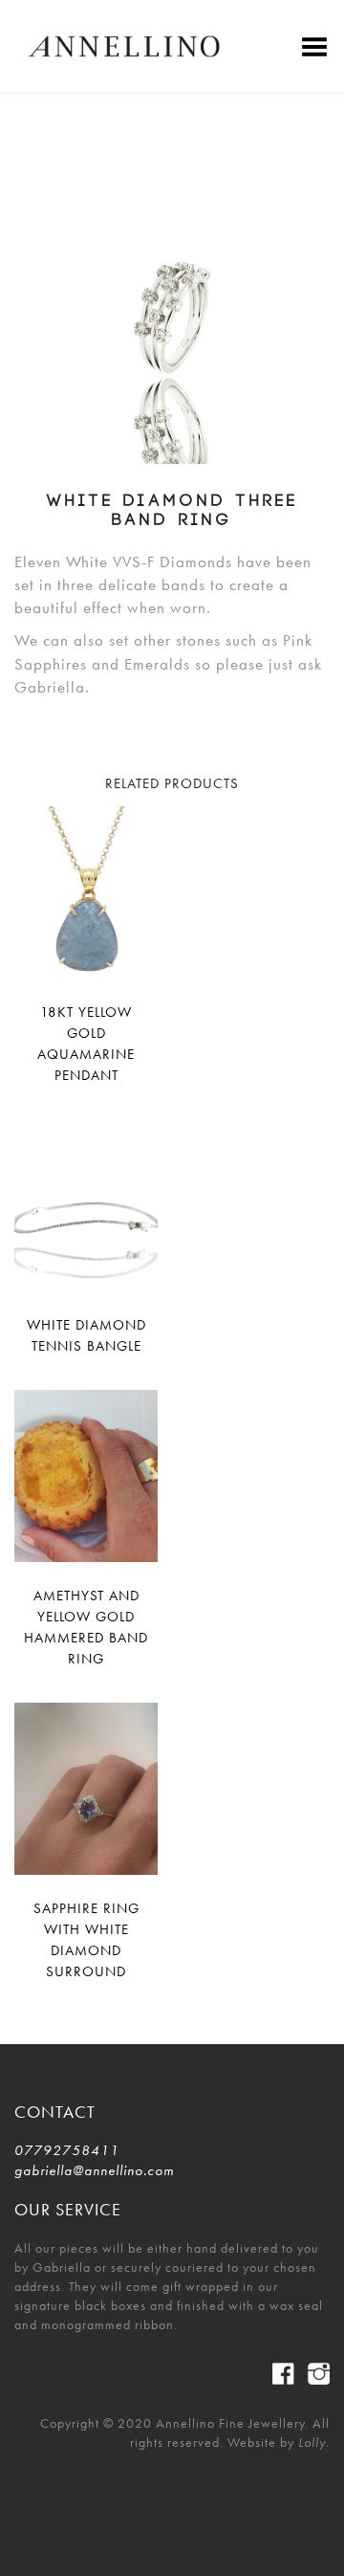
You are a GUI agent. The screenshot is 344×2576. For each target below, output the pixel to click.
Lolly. (314, 2442)
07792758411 (67, 2150)
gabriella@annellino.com (86, 2170)
